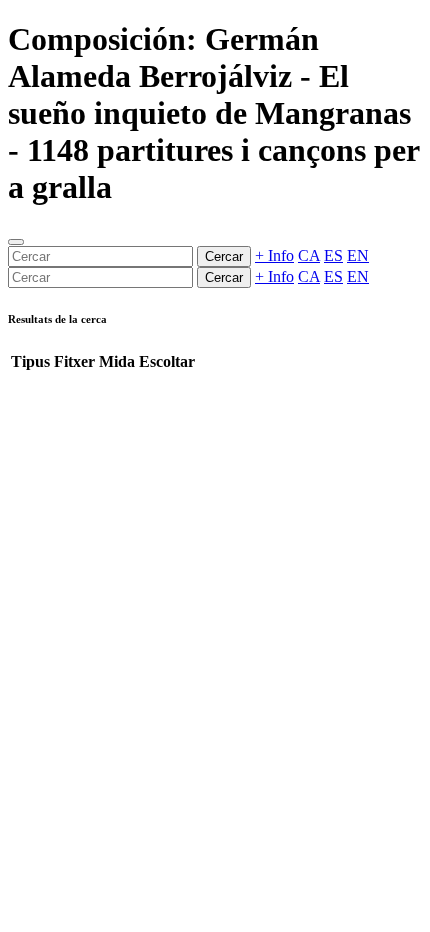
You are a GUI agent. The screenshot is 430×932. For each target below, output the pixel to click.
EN (358, 255)
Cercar (224, 256)
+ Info (274, 255)
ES (333, 255)
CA (309, 255)
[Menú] (16, 242)
